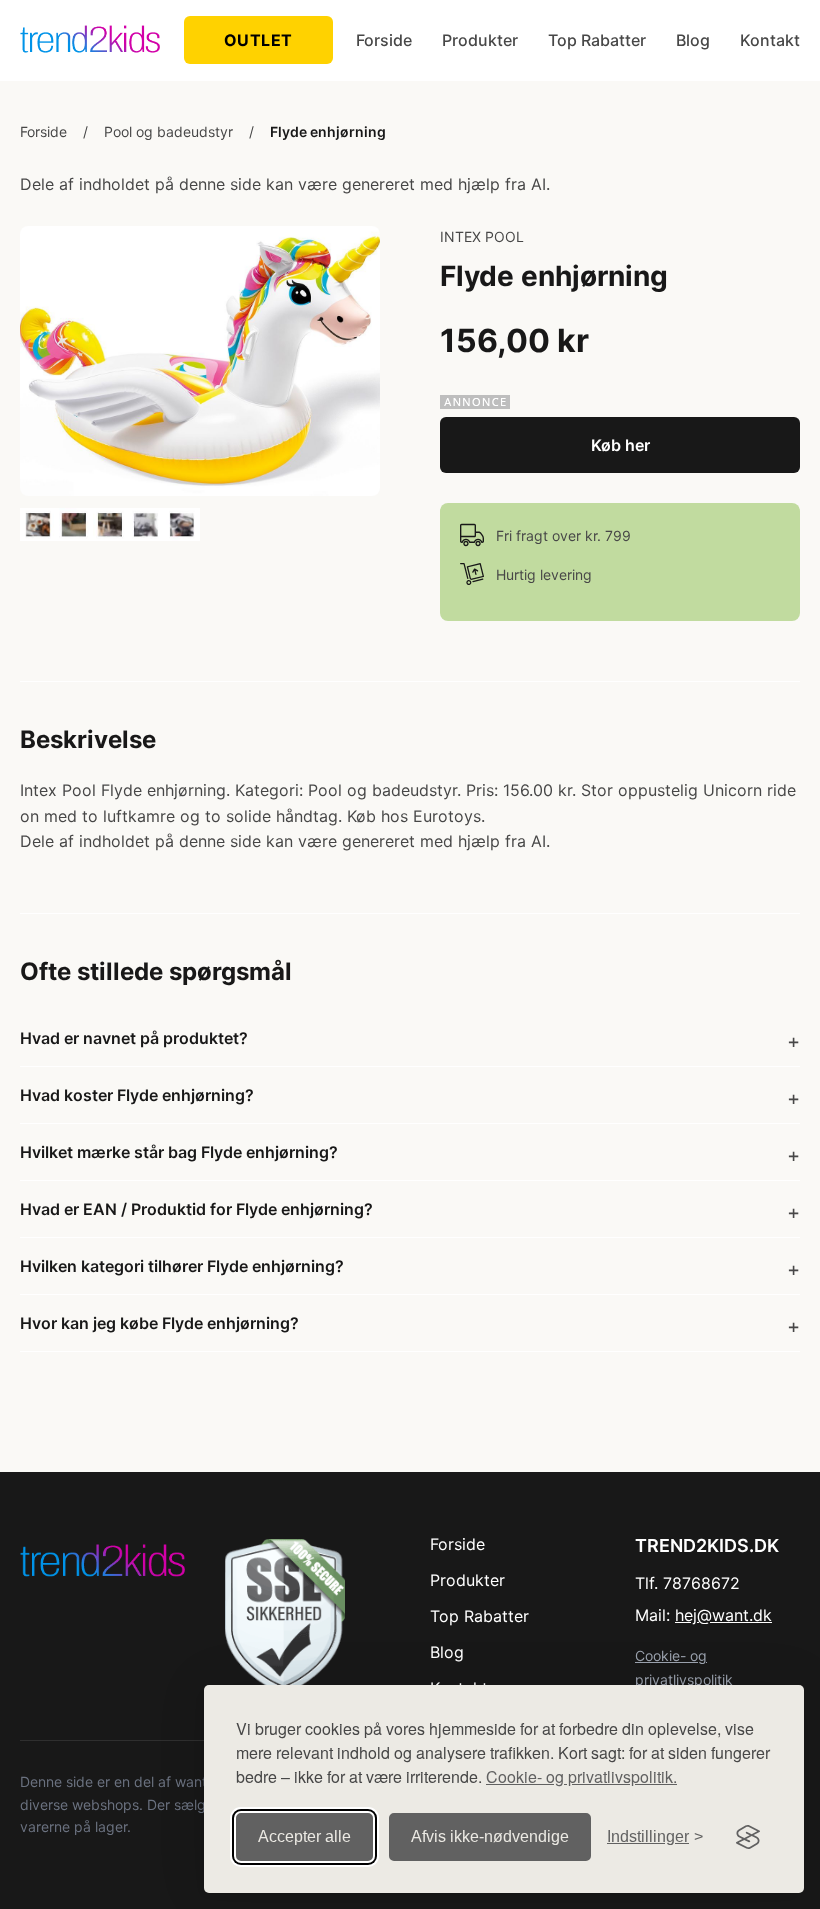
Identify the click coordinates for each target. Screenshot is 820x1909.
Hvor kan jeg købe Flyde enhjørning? (159, 1323)
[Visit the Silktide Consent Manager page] (748, 1837)
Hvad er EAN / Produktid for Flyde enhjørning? (196, 1209)
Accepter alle (304, 1836)
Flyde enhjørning (328, 131)
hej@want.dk (723, 1615)
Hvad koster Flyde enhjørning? (137, 1095)
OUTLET (258, 40)
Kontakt (770, 40)
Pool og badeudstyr (168, 131)
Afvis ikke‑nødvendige (490, 1836)
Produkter (480, 40)
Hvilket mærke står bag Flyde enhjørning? (179, 1152)
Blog (693, 40)
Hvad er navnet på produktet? (134, 1038)
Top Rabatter (597, 40)
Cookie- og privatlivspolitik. (581, 1776)
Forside (384, 40)
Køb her (620, 445)
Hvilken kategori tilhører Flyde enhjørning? (182, 1266)
